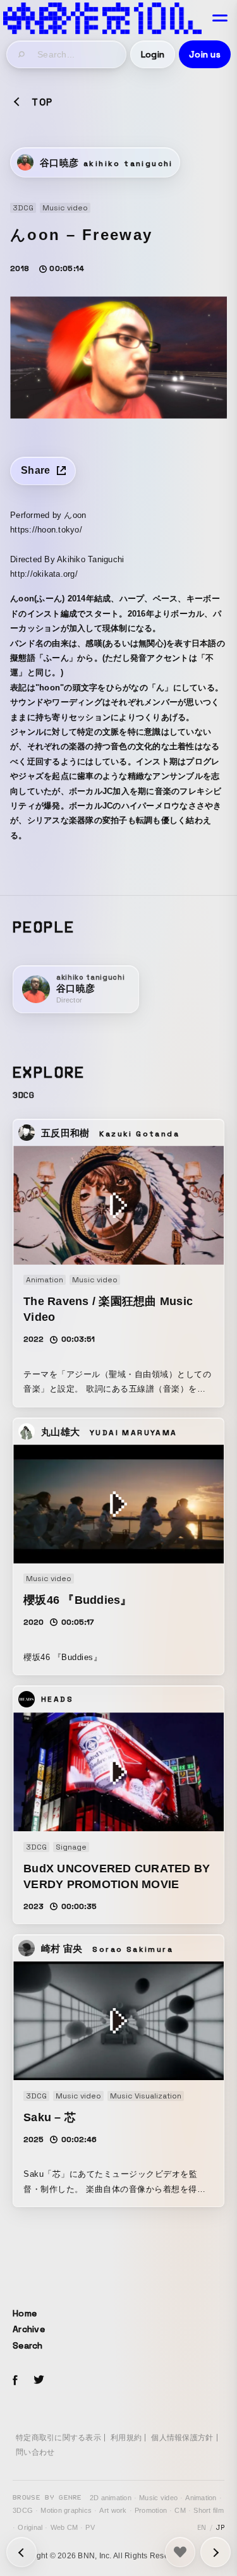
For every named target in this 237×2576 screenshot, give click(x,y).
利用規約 (126, 2438)
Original (30, 2527)
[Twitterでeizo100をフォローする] (39, 2382)
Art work (113, 2510)
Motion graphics (66, 2510)
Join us (205, 54)
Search (28, 2345)
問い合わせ (35, 2452)
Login (153, 54)
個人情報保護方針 (182, 2438)
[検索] (22, 54)
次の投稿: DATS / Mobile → (21, 2552)
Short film (209, 2510)
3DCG (23, 2510)
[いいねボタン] (180, 2552)
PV (90, 2527)
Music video (158, 2498)
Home (25, 2313)
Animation (201, 2498)
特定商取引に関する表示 (58, 2438)
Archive (29, 2329)
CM (180, 2510)
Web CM (64, 2527)
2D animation (111, 2498)
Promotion (151, 2510)
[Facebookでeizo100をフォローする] (15, 2382)
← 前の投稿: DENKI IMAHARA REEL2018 (216, 2552)
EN (202, 2527)
